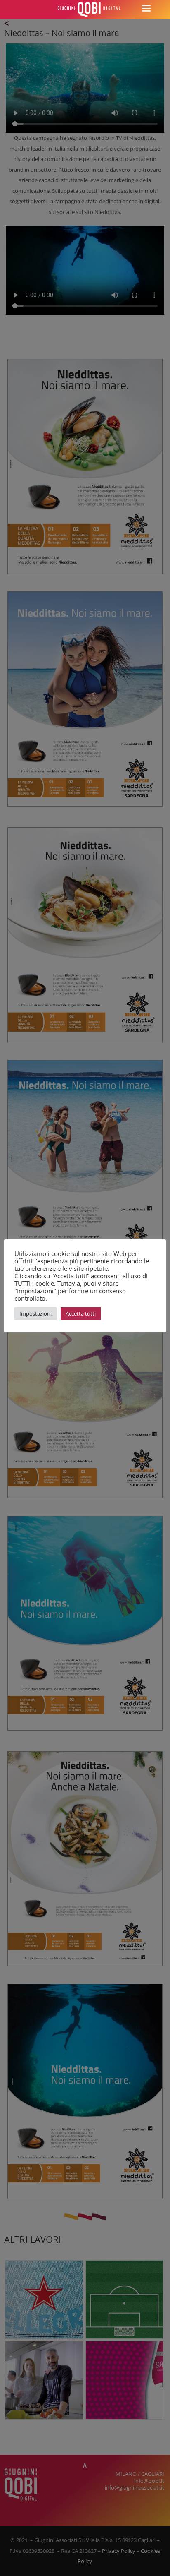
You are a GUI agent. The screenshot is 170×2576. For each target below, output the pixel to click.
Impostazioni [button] (35, 1313)
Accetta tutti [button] (81, 1313)
